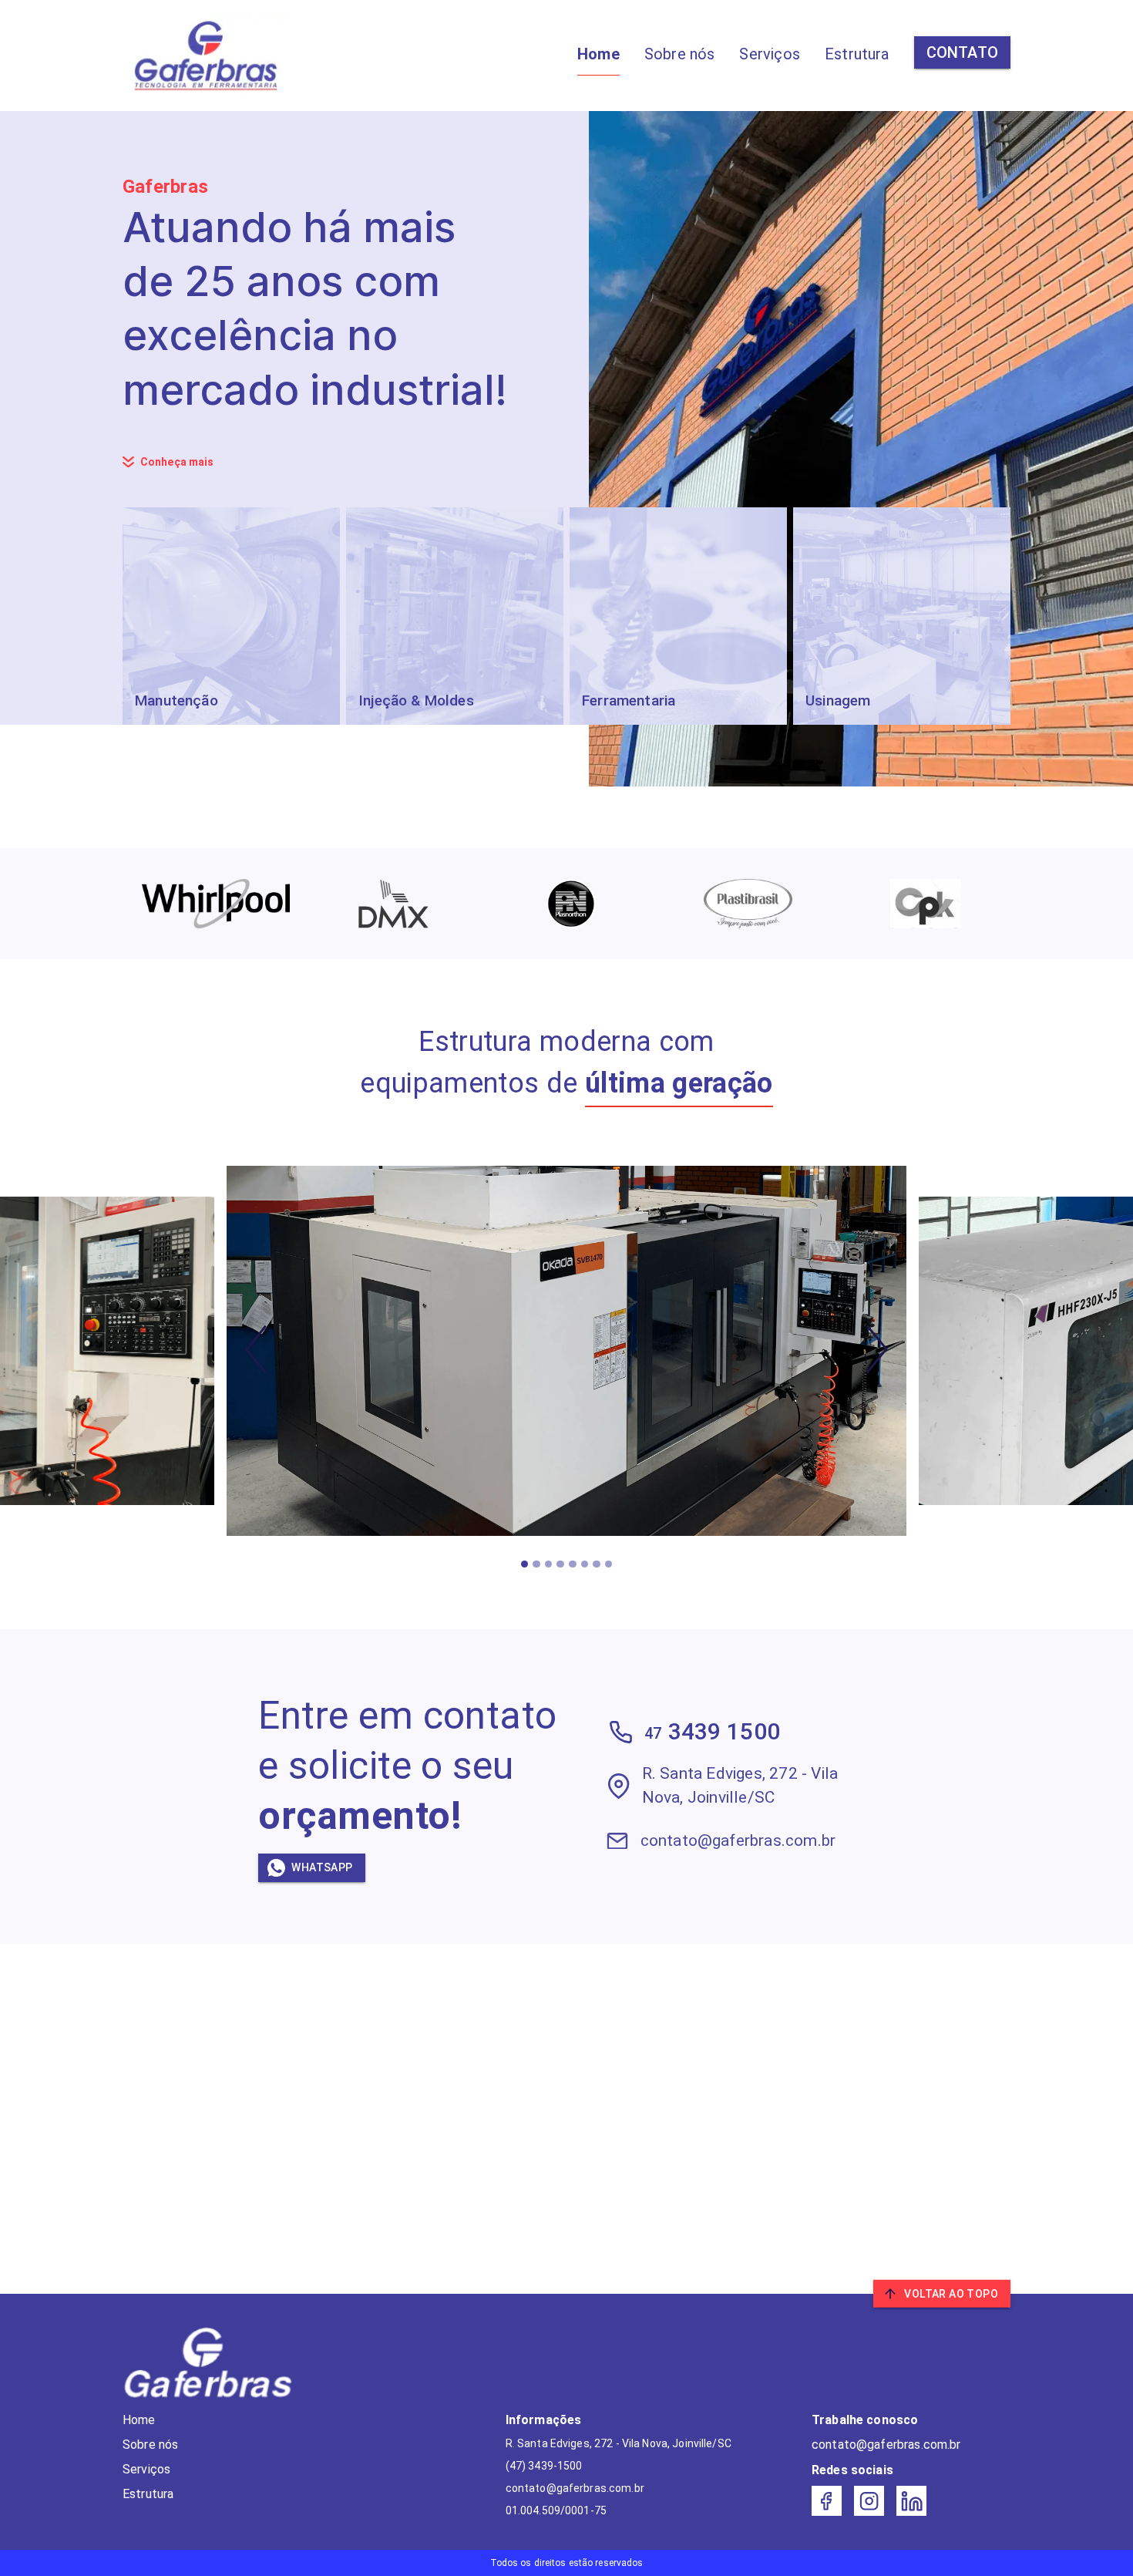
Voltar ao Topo (951, 2294)
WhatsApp (322, 1867)
